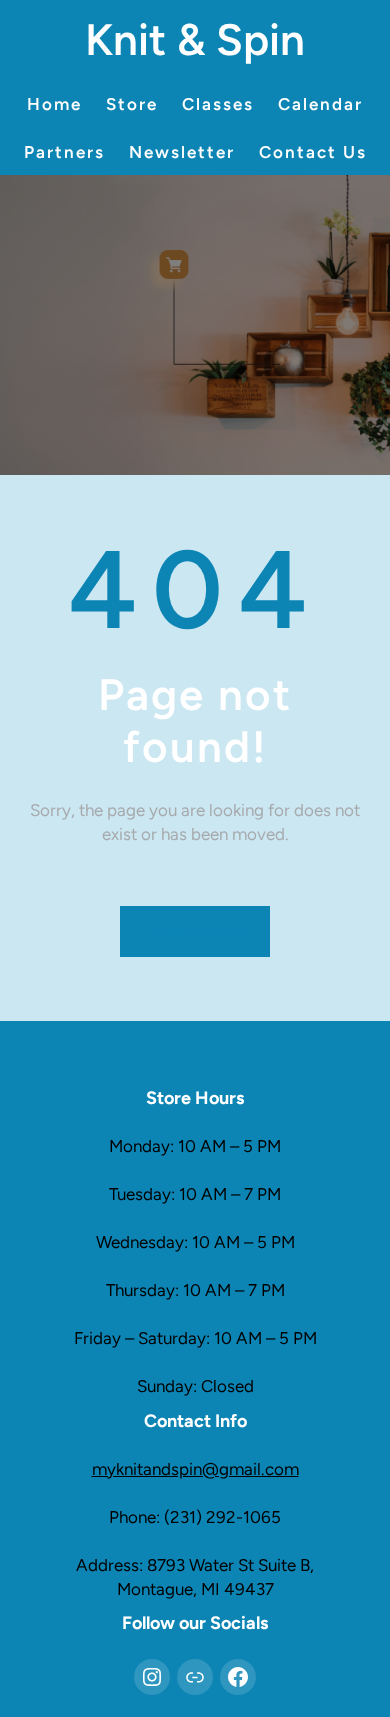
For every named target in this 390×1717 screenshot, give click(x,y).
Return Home (195, 931)
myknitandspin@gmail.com (195, 1469)
